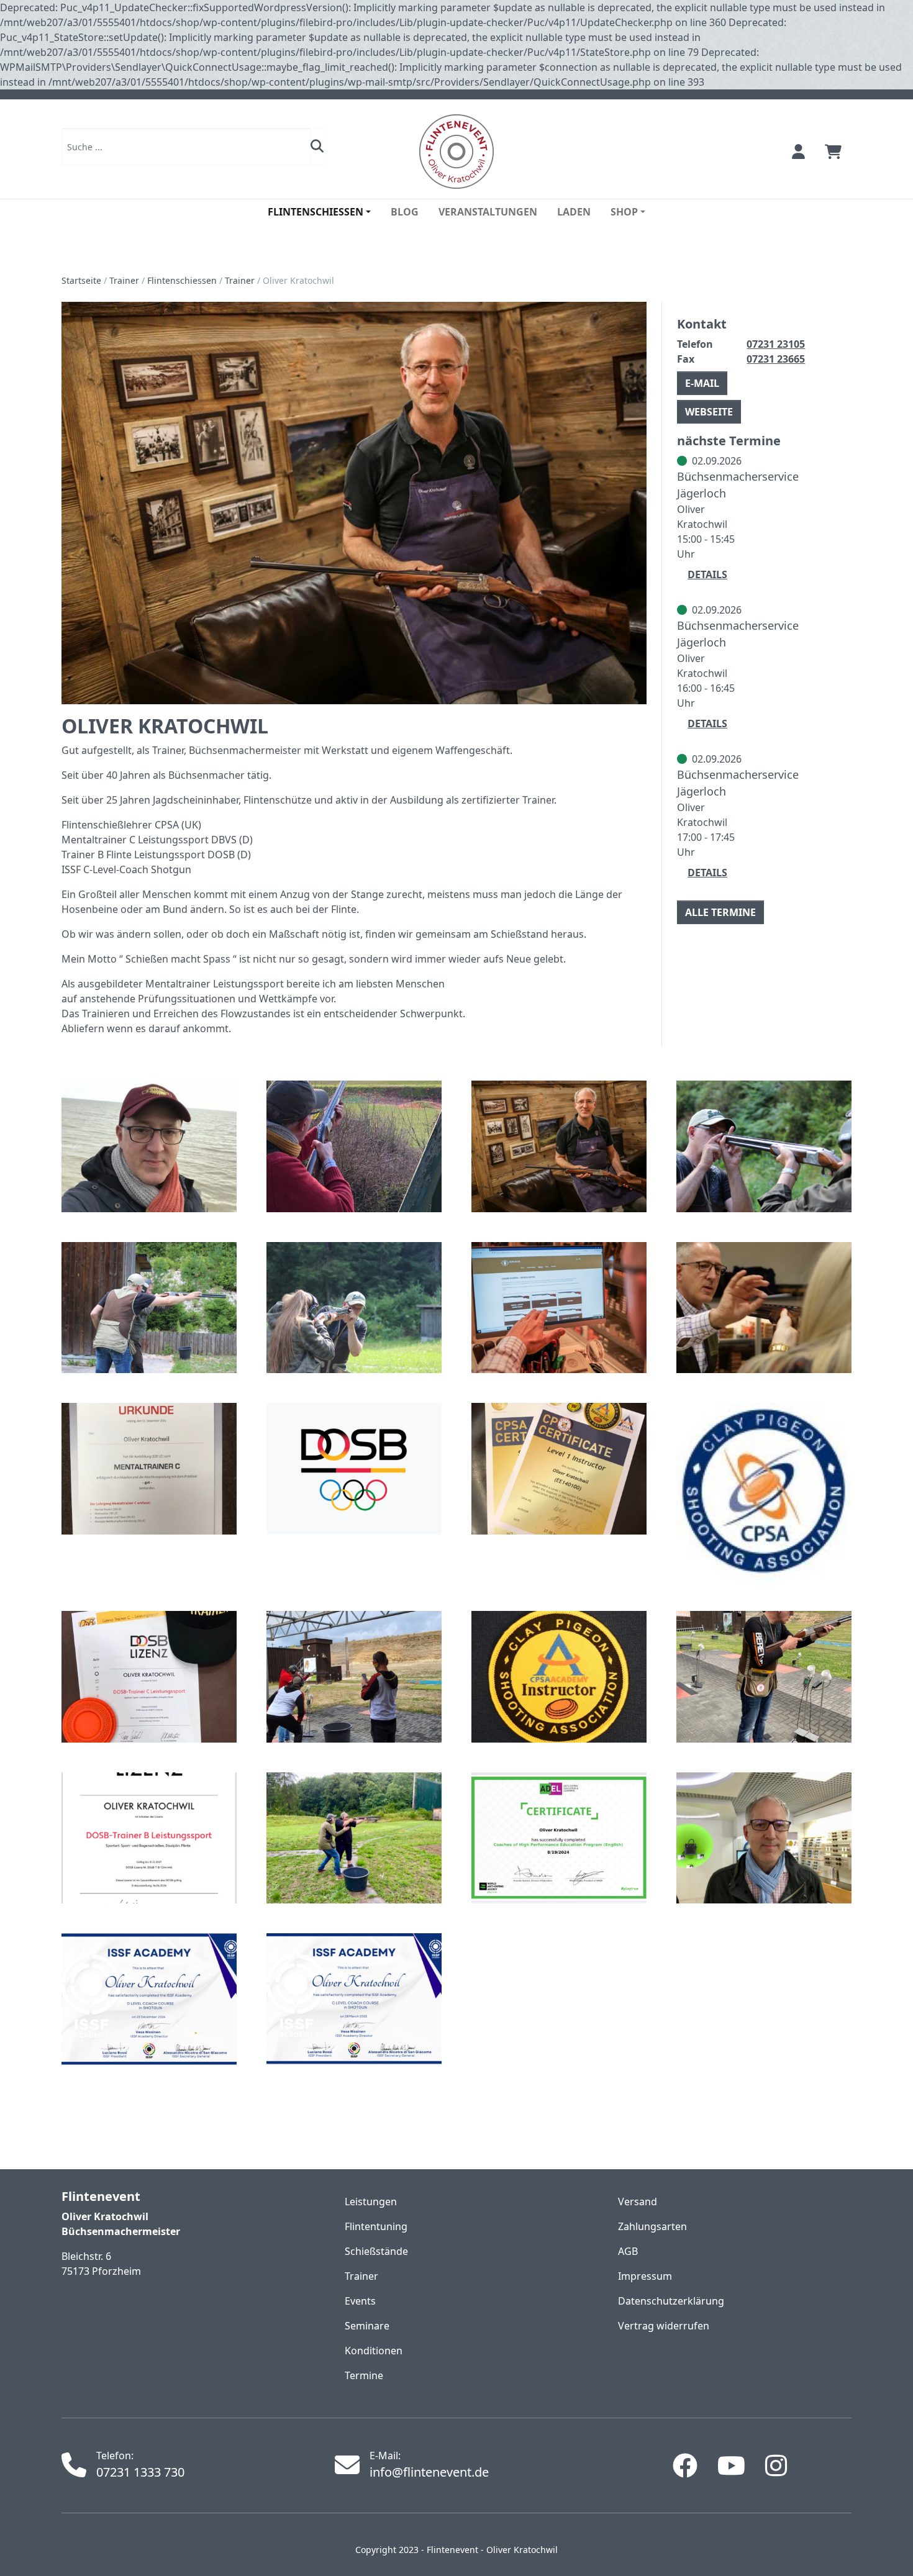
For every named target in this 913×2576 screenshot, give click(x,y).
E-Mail (702, 383)
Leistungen (371, 2202)
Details (707, 574)
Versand (638, 2202)
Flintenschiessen (182, 280)
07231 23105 (776, 344)
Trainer (124, 280)
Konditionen (374, 2351)
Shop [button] (624, 212)
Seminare (367, 2326)
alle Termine (720, 912)
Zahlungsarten (652, 2226)
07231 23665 (776, 359)
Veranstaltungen (488, 212)
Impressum (645, 2276)
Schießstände (376, 2251)
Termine (364, 2375)
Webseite (709, 412)
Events (360, 2301)
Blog (405, 212)
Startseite (81, 280)
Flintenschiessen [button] (316, 212)
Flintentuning (376, 2226)
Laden (574, 212)
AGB (628, 2251)
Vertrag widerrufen (664, 2326)
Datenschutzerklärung (671, 2301)
